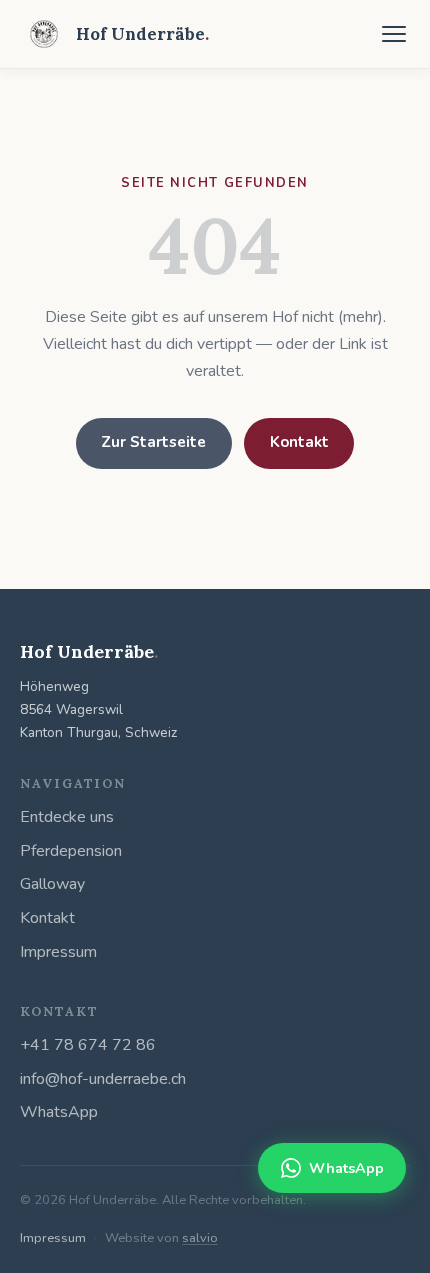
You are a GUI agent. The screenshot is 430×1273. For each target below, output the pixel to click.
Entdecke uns (67, 817)
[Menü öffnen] (394, 34)
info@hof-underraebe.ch (103, 1079)
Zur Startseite (153, 442)
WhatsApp (59, 1112)
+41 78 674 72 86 (88, 1045)
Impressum (58, 952)
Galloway (52, 884)
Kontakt (299, 442)
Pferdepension (71, 851)
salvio (200, 1238)
